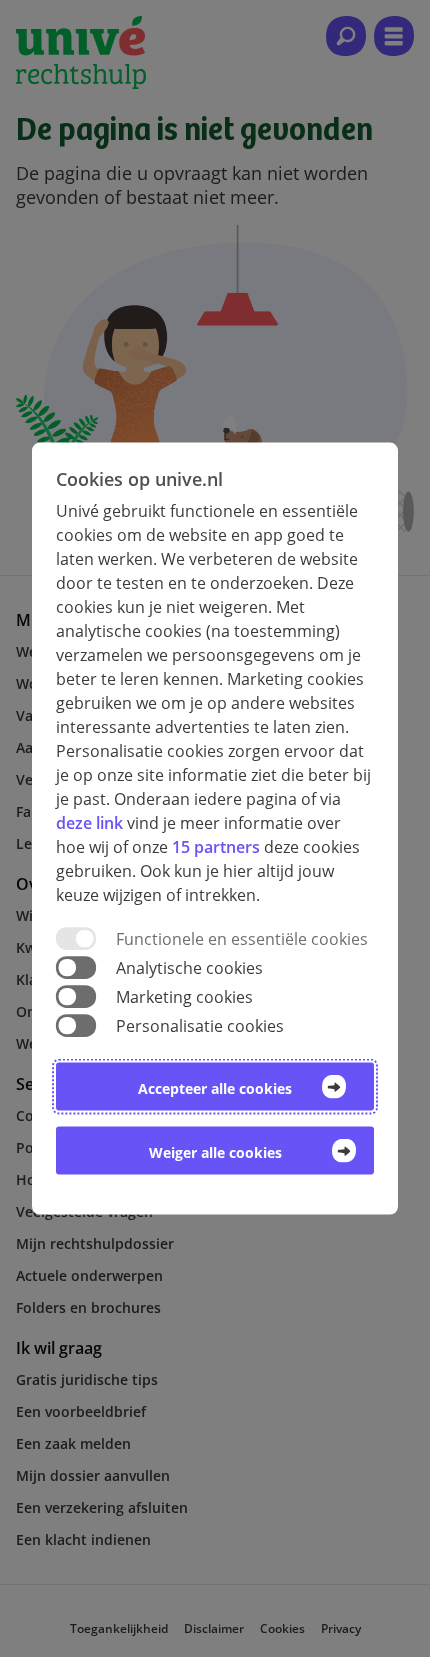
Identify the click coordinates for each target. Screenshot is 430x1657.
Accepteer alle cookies (215, 1088)
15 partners (216, 846)
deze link (89, 822)
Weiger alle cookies (215, 1152)
